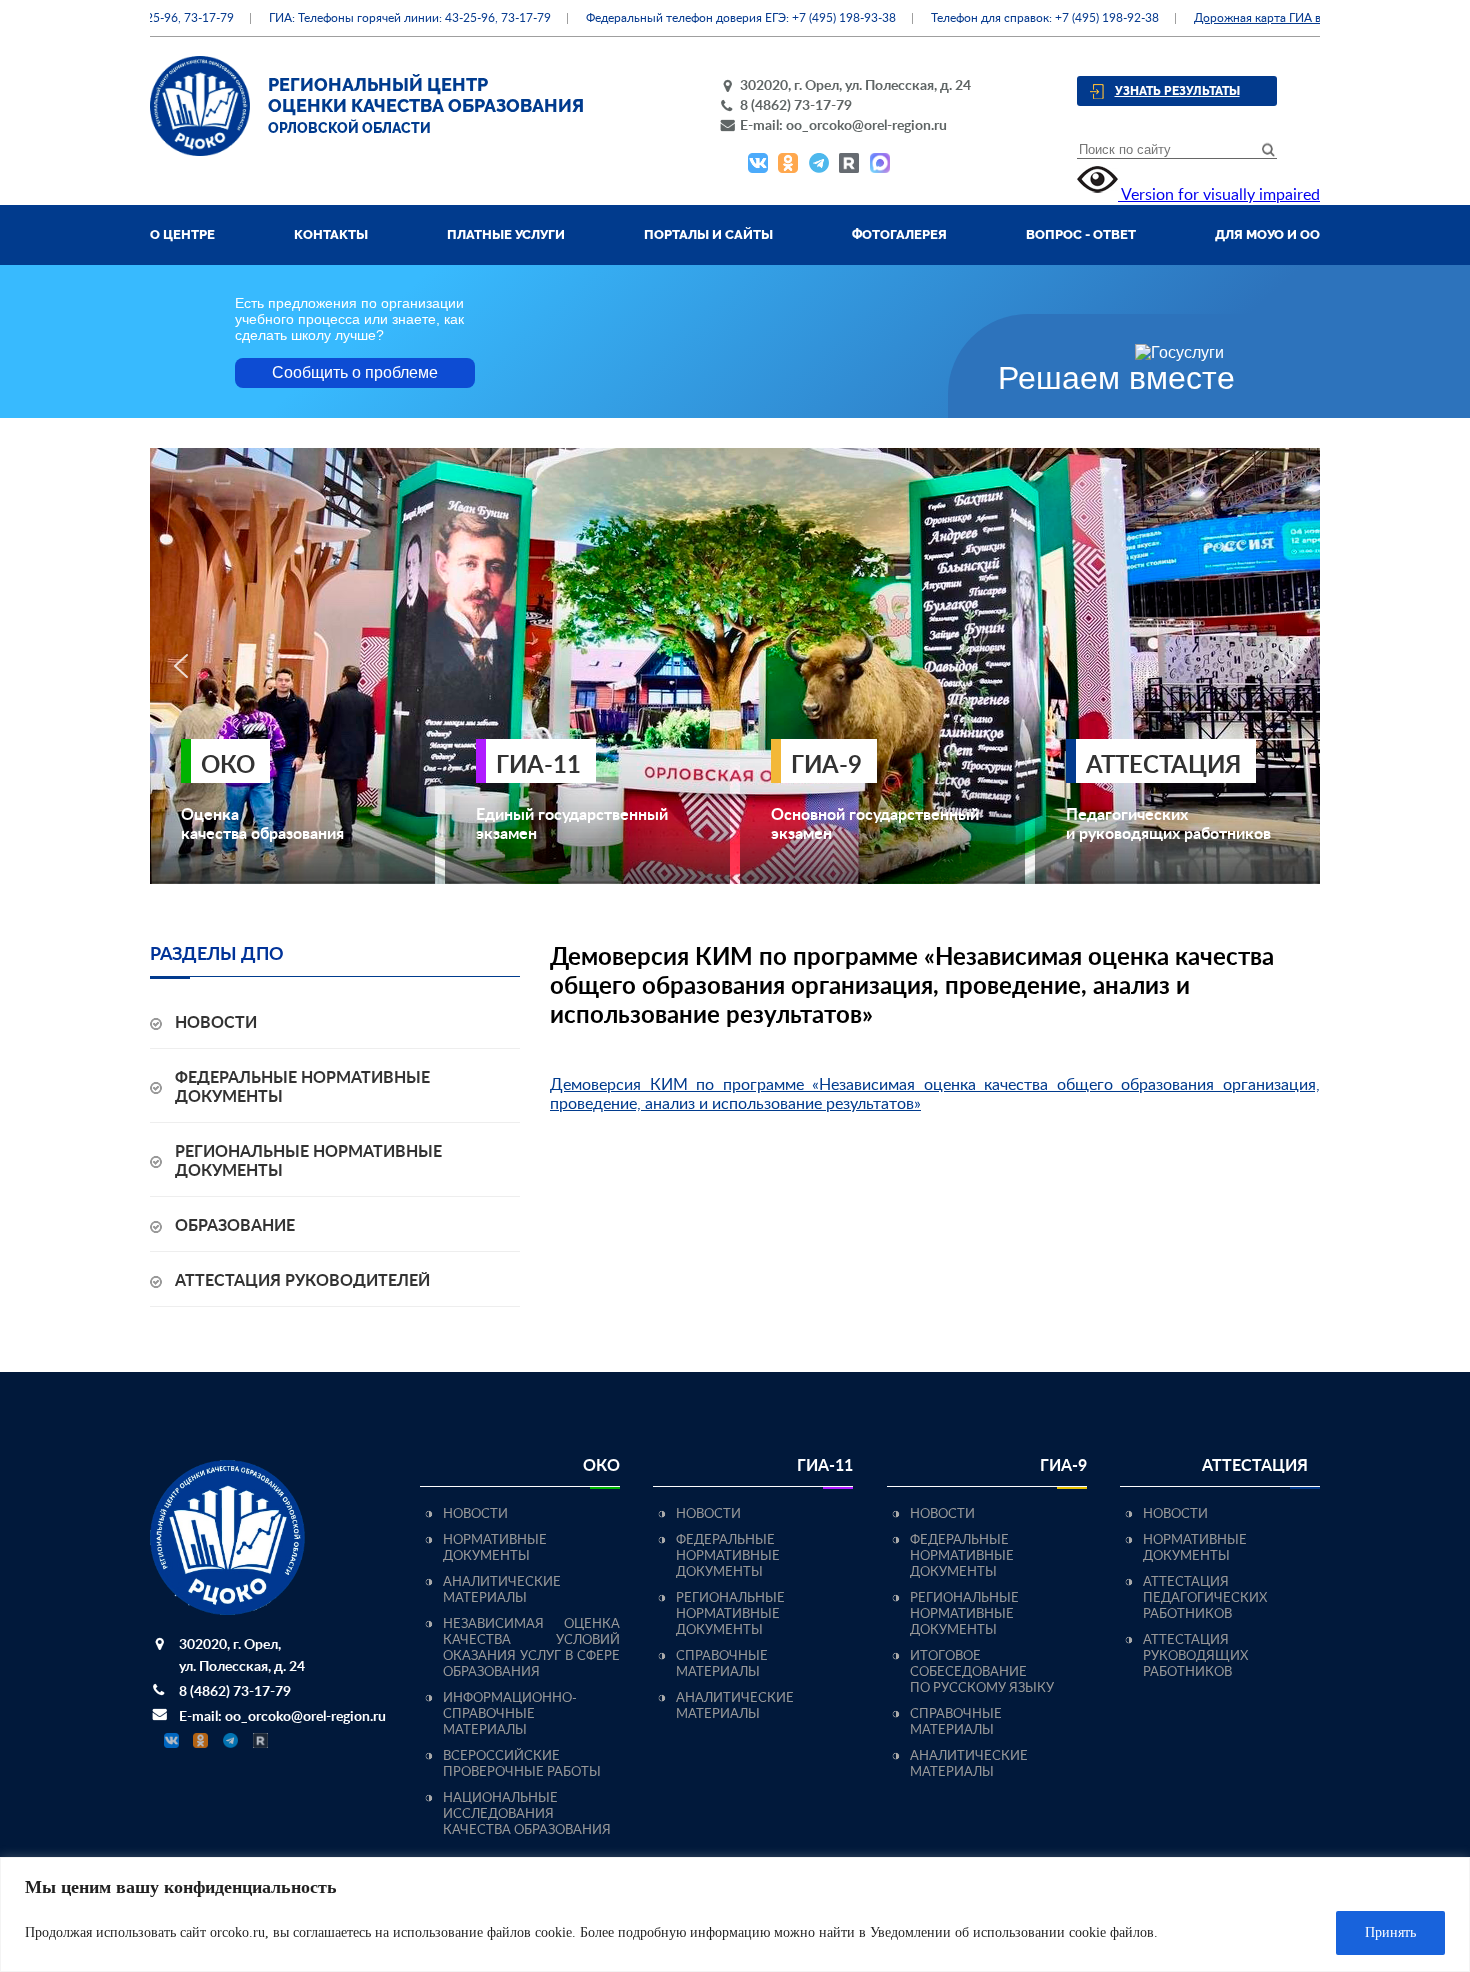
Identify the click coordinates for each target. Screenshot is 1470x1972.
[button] (181, 666)
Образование (235, 1226)
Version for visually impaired (1219, 195)
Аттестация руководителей (302, 1281)
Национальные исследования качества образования (527, 1814)
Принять (1390, 1932)
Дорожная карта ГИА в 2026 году (1251, 18)
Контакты (331, 234)
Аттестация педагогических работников (1205, 1598)
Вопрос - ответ (1081, 234)
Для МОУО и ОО (1267, 234)
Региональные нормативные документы (730, 1614)
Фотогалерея (899, 234)
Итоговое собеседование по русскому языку (982, 1672)
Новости (216, 1023)
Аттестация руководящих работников (1195, 1656)
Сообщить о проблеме (355, 372)
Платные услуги (506, 234)
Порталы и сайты (708, 234)
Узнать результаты (1177, 91)
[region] (735, 1914)
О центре (182, 234)
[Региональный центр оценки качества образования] (200, 151)
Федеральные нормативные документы (728, 1556)
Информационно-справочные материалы (510, 1714)
